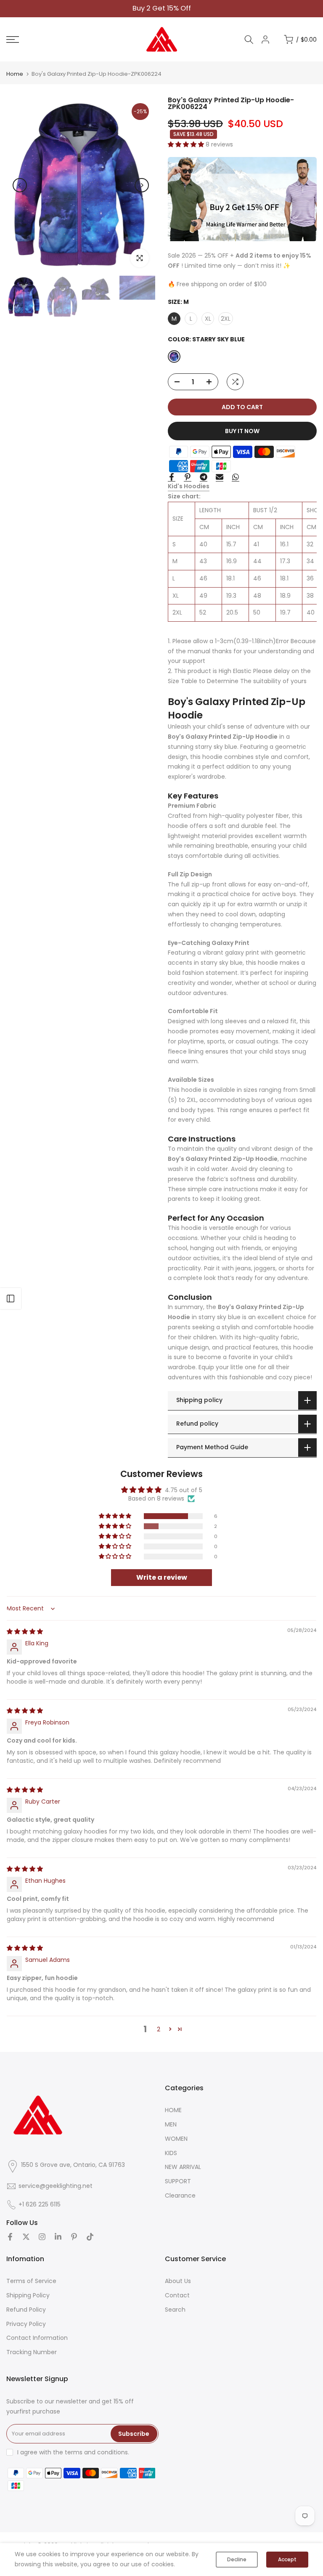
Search (175, 2310)
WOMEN (176, 2139)
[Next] (142, 185)
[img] (25, 1631)
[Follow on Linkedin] (58, 2237)
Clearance (180, 2195)
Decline (237, 2559)
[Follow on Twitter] (26, 2237)
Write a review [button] (162, 1577)
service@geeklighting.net (56, 2186)
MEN (171, 2124)
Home (15, 74)
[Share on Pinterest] (188, 477)
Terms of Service (31, 2281)
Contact (177, 2295)
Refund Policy (26, 2310)
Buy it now (242, 431)
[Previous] (20, 185)
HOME (173, 2110)
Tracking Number (32, 2352)
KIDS (171, 2153)
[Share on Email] (220, 477)
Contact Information (37, 2338)
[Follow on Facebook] (10, 2237)
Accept (287, 2559)
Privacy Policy (26, 2324)
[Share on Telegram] (204, 477)
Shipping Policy (28, 2295)
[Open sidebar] (11, 1299)
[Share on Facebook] (172, 477)
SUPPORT (178, 2181)
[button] (187, 144)
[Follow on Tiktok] (90, 2237)
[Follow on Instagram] (42, 2237)
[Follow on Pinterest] (74, 2237)
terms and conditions (96, 2452)
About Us (178, 2281)
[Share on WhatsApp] (236, 477)
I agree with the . (73, 2452)
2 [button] (159, 2029)
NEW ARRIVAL (183, 2167)
